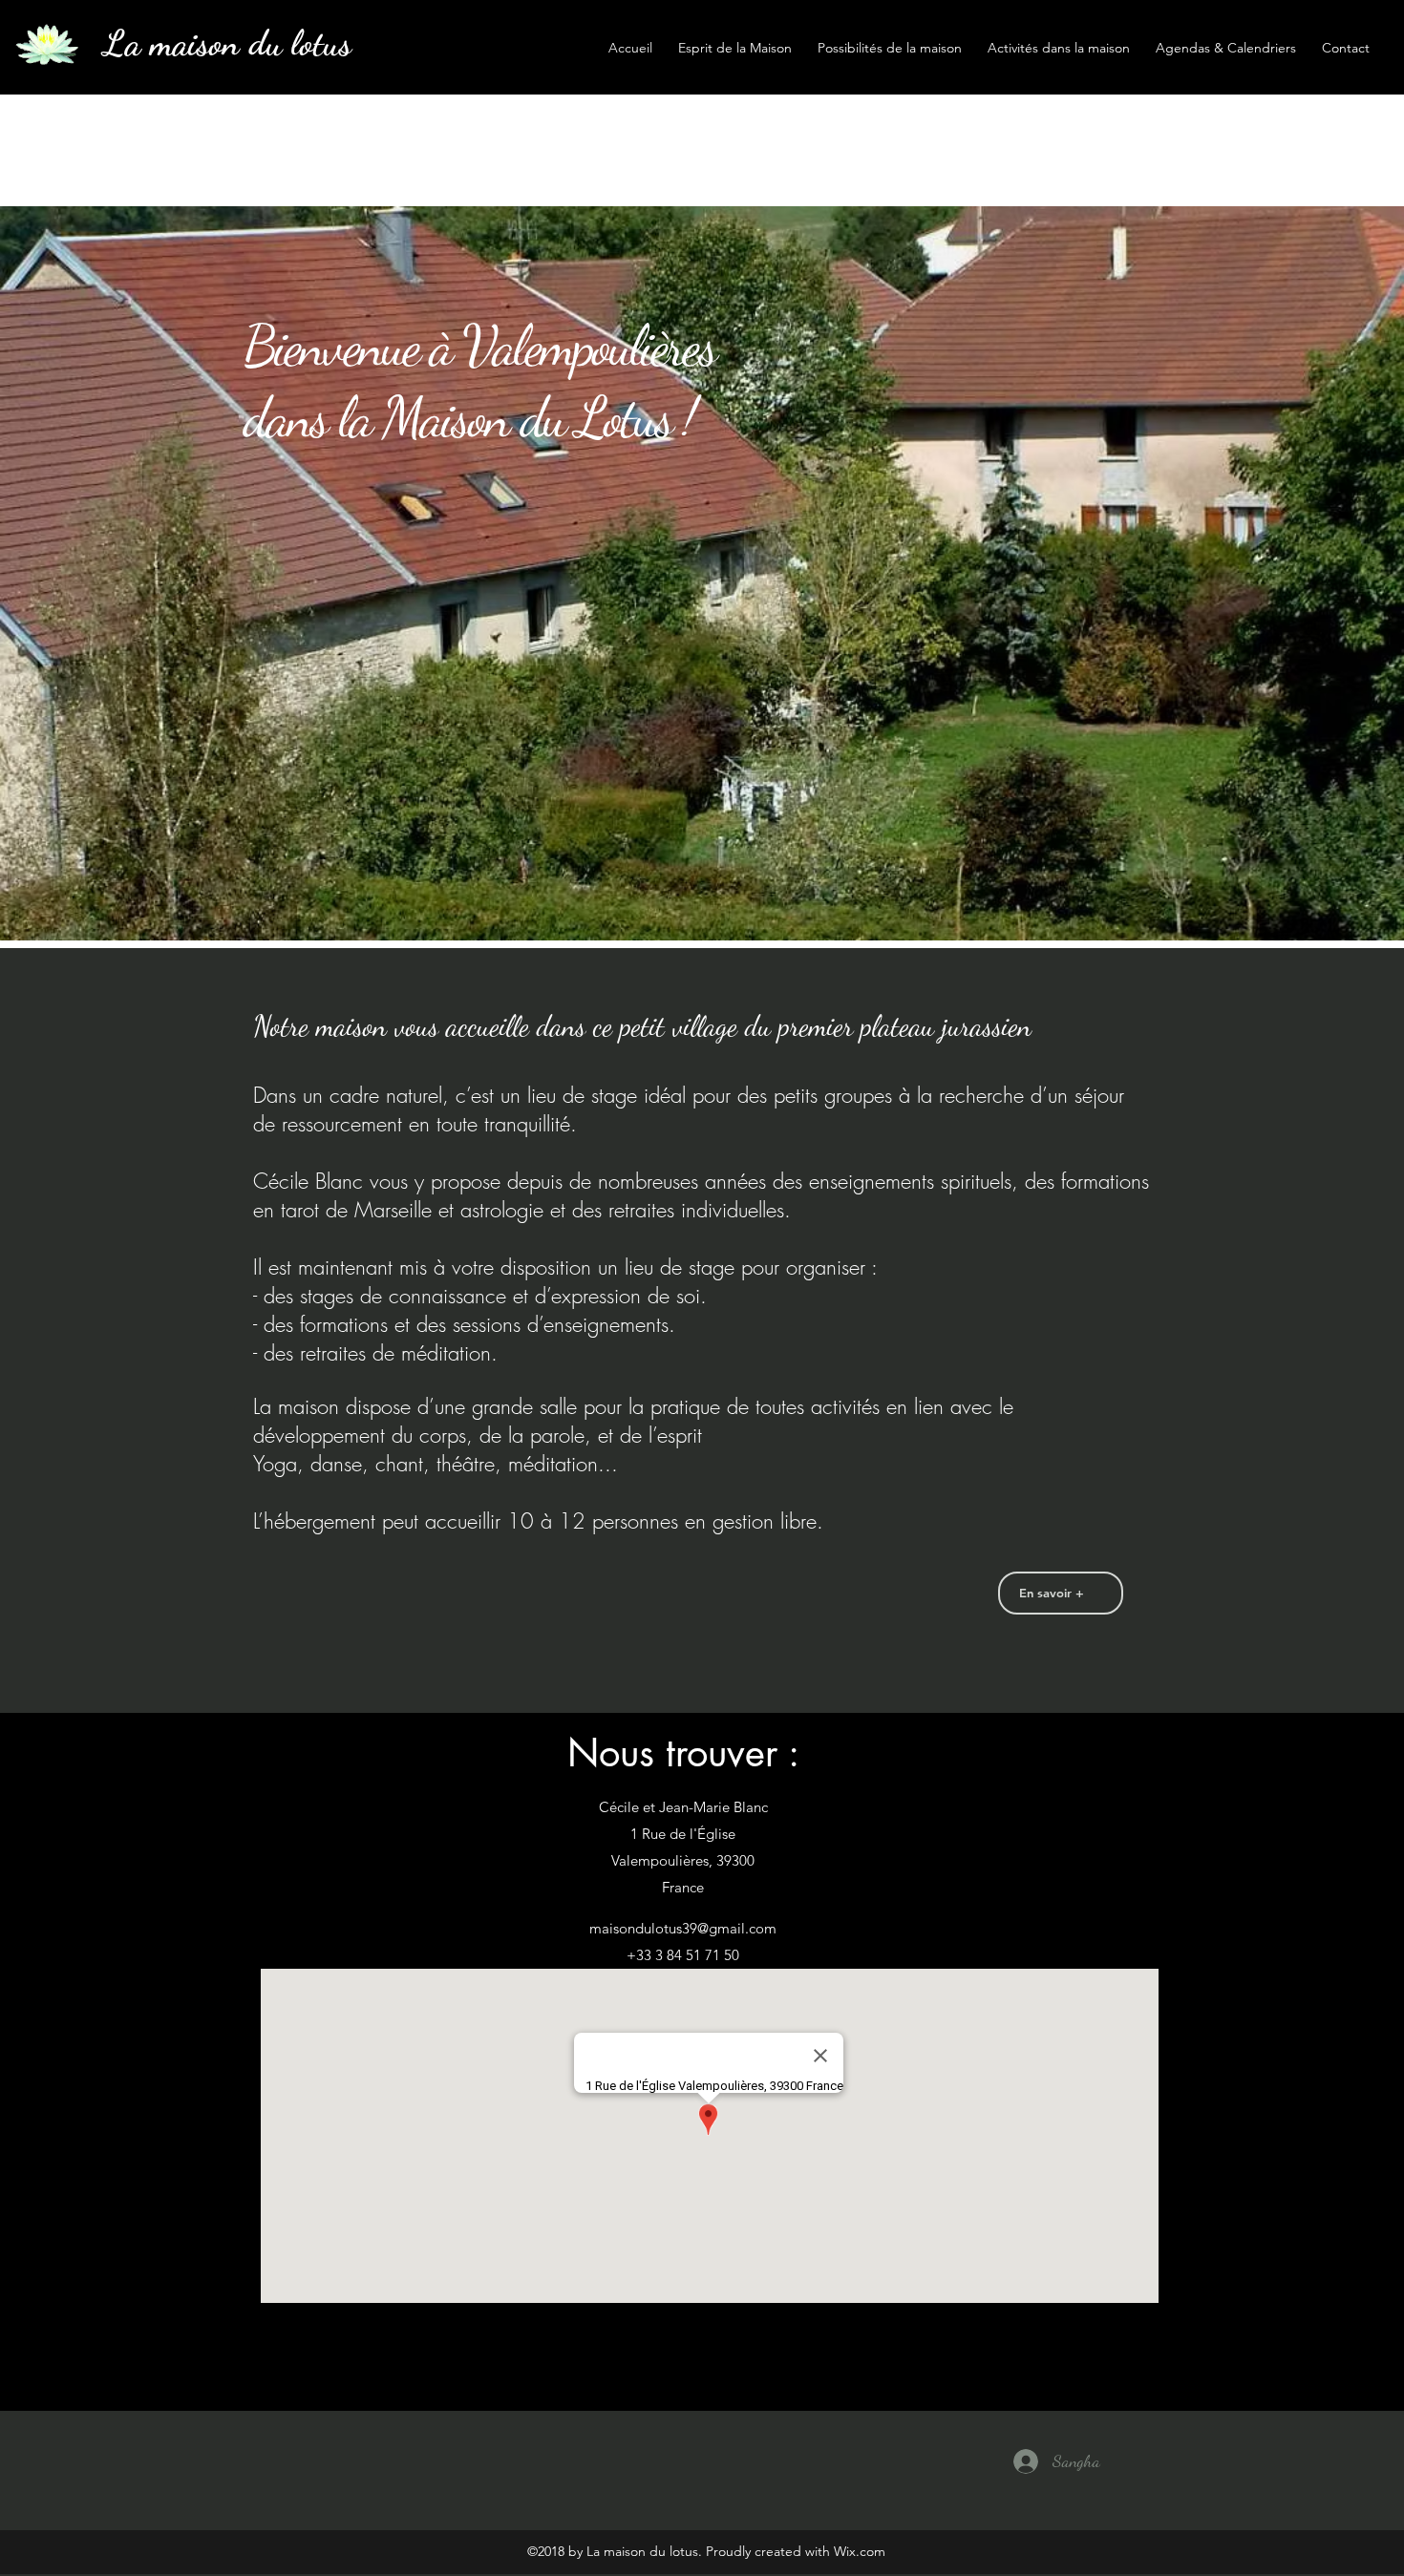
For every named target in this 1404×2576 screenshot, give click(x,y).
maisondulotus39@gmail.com (683, 1928)
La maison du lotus (227, 43)
